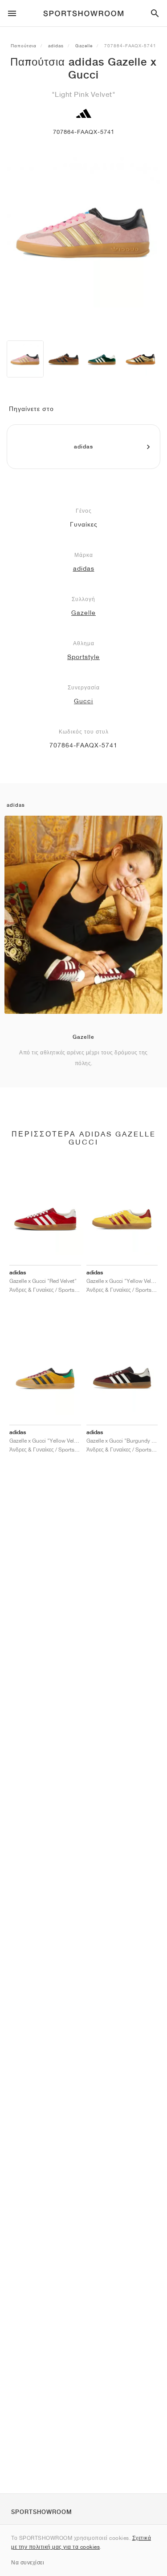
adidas (56, 46)
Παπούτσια (24, 46)
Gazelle (84, 46)
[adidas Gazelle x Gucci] (25, 359)
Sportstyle (83, 657)
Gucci (83, 701)
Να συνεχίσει (28, 2562)
